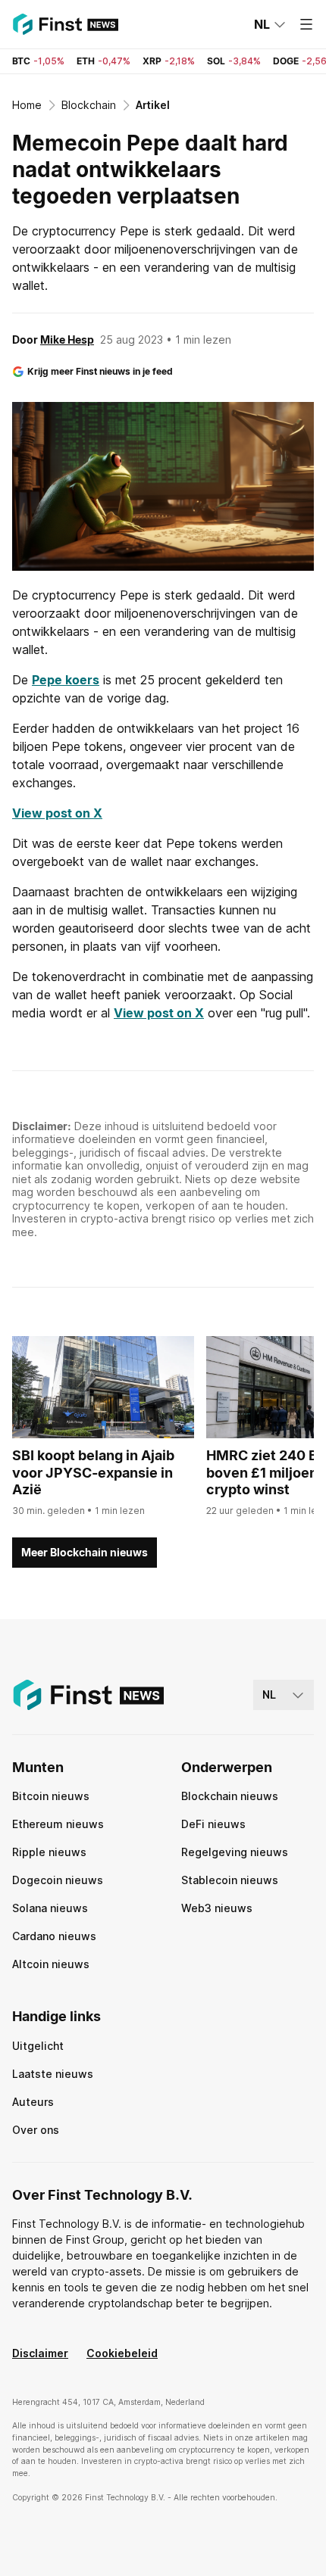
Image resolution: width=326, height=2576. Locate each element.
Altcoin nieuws (51, 1964)
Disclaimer (40, 2353)
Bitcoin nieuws (51, 1796)
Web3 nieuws (217, 1908)
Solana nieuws (50, 1908)
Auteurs (33, 2102)
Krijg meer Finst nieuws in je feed (100, 371)
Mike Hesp (67, 340)
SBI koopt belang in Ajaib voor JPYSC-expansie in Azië (93, 1472)
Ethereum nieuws (58, 1824)
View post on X (57, 813)
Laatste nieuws (53, 2074)
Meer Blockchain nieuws (85, 1552)
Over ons (36, 2130)
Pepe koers (66, 680)
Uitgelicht (38, 2046)
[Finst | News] (65, 24)
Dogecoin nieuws (58, 1880)
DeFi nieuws (213, 1824)
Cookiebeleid (122, 2353)
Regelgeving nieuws (235, 1852)
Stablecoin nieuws (230, 1880)
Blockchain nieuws (230, 1796)
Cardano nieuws (54, 1936)
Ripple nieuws (49, 1852)
